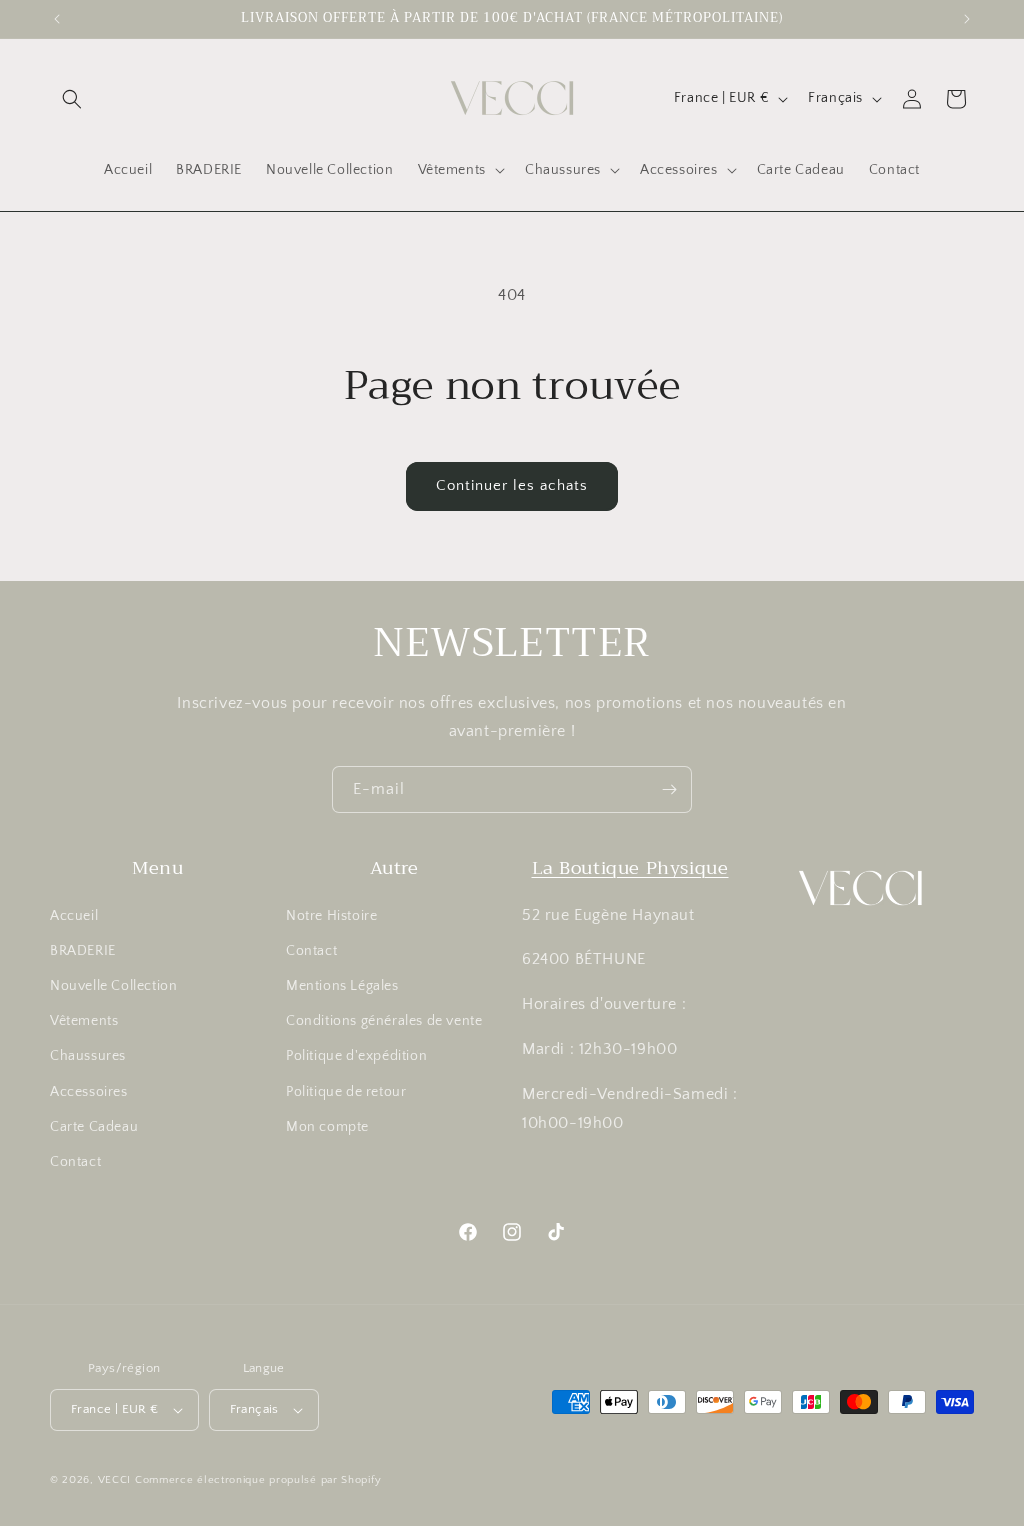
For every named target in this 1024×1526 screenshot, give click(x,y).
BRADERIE (83, 951)
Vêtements (84, 1021)
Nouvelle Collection (113, 986)
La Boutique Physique (630, 868)
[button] (72, 99)
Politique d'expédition (356, 1056)
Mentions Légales (342, 986)
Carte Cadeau (94, 1127)
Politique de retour (346, 1092)
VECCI (115, 1480)
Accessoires (89, 1092)
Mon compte (327, 1127)
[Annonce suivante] (967, 19)
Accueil (74, 916)
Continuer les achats (512, 485)
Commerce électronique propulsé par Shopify (258, 1480)
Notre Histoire (331, 916)
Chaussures (88, 1056)
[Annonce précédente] (57, 19)
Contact (75, 1162)
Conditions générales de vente (384, 1021)
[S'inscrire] (669, 789)
